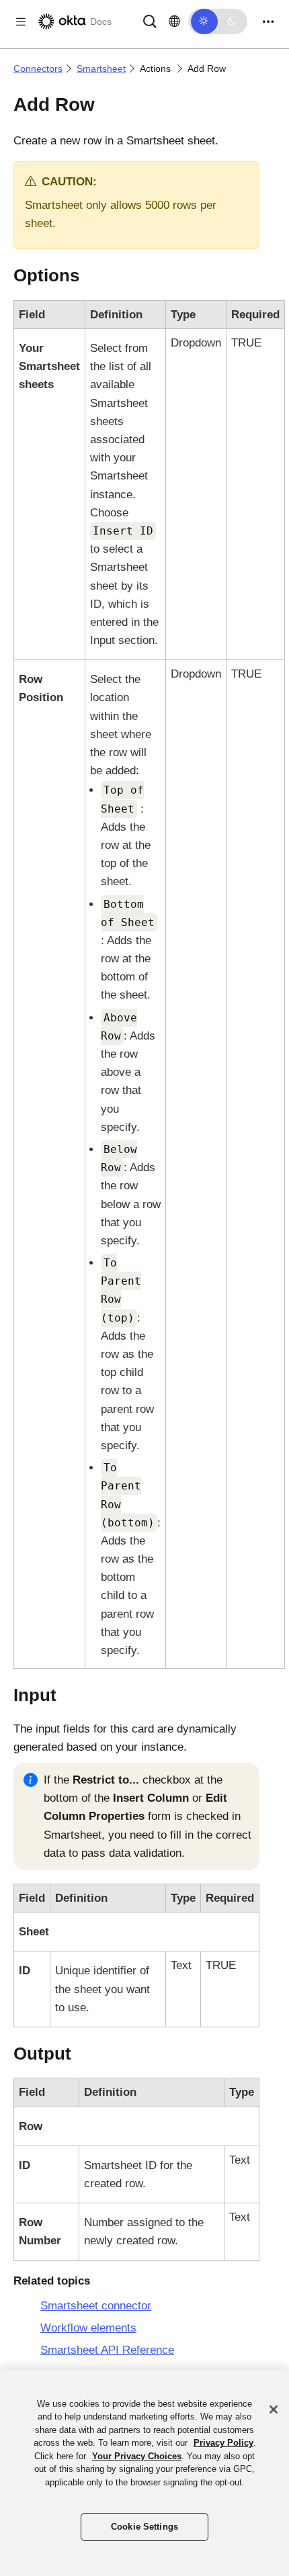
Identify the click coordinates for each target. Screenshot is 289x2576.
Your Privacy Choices (137, 2456)
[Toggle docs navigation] (21, 22)
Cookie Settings (144, 2527)
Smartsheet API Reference (107, 2350)
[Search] (150, 20)
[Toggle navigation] (268, 22)
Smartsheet (101, 68)
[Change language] (174, 21)
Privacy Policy (223, 2443)
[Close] (274, 2409)
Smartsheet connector (96, 2306)
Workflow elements (88, 2328)
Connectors (38, 68)
